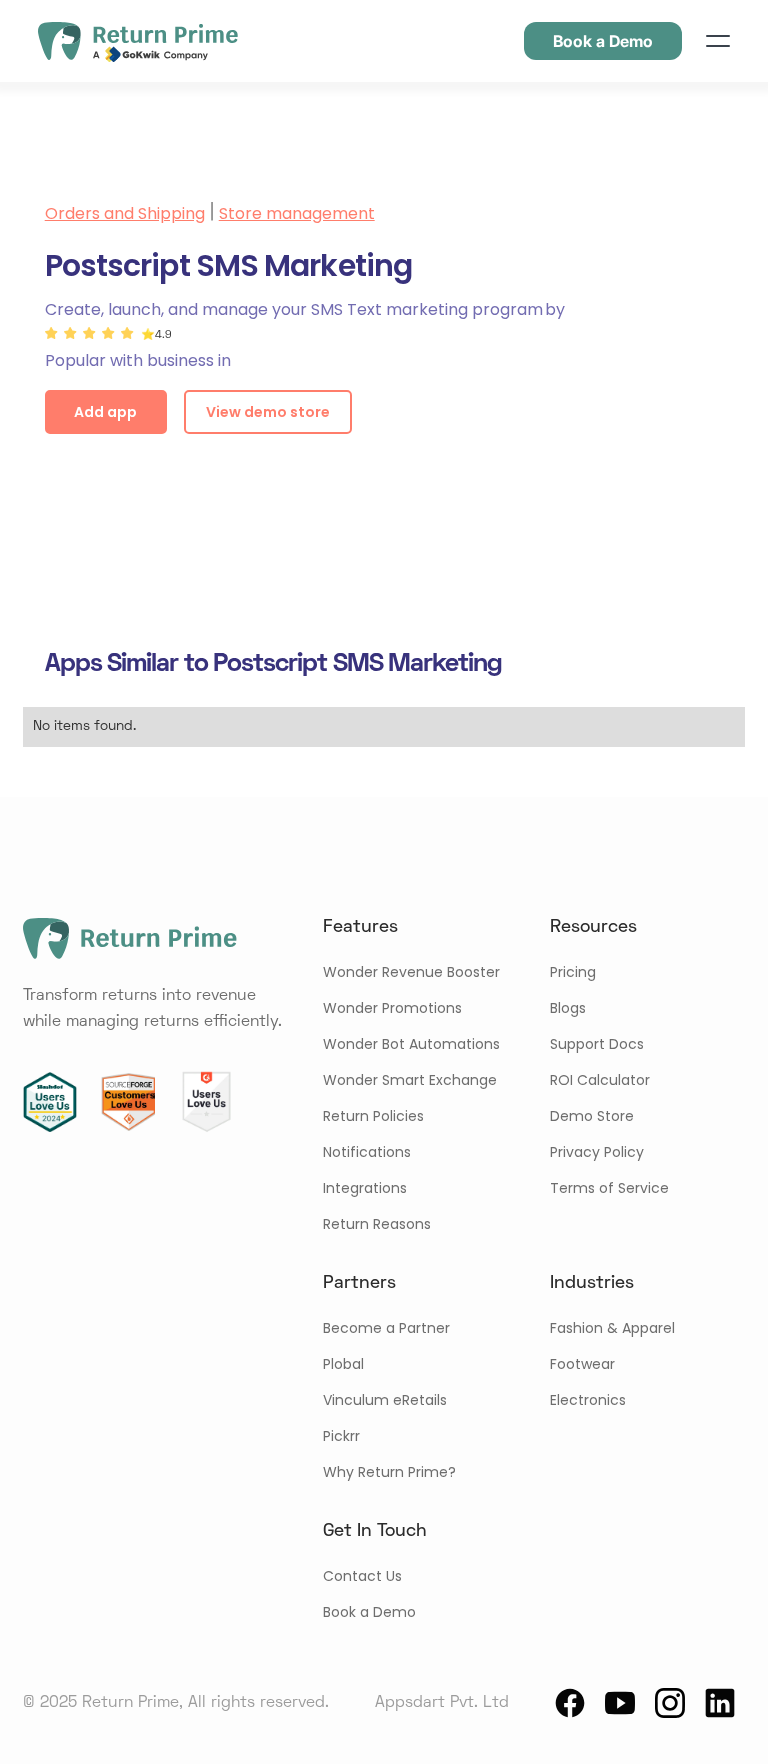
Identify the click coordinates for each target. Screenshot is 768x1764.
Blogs (568, 1008)
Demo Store (592, 1116)
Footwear (582, 1364)
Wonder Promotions (392, 1008)
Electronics (588, 1400)
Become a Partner (386, 1328)
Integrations (365, 1188)
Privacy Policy (597, 1152)
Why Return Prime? (389, 1472)
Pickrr (341, 1436)
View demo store (268, 412)
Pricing (573, 972)
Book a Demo (369, 1612)
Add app (105, 412)
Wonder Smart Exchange (410, 1080)
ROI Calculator (600, 1080)
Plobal (343, 1364)
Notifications (367, 1152)
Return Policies (373, 1116)
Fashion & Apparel (612, 1328)
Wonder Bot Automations (411, 1044)
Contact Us (362, 1576)
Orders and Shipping (125, 213)
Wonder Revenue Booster (411, 972)
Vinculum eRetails (385, 1400)
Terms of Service (609, 1188)
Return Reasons (377, 1224)
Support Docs (597, 1044)
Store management (297, 213)
